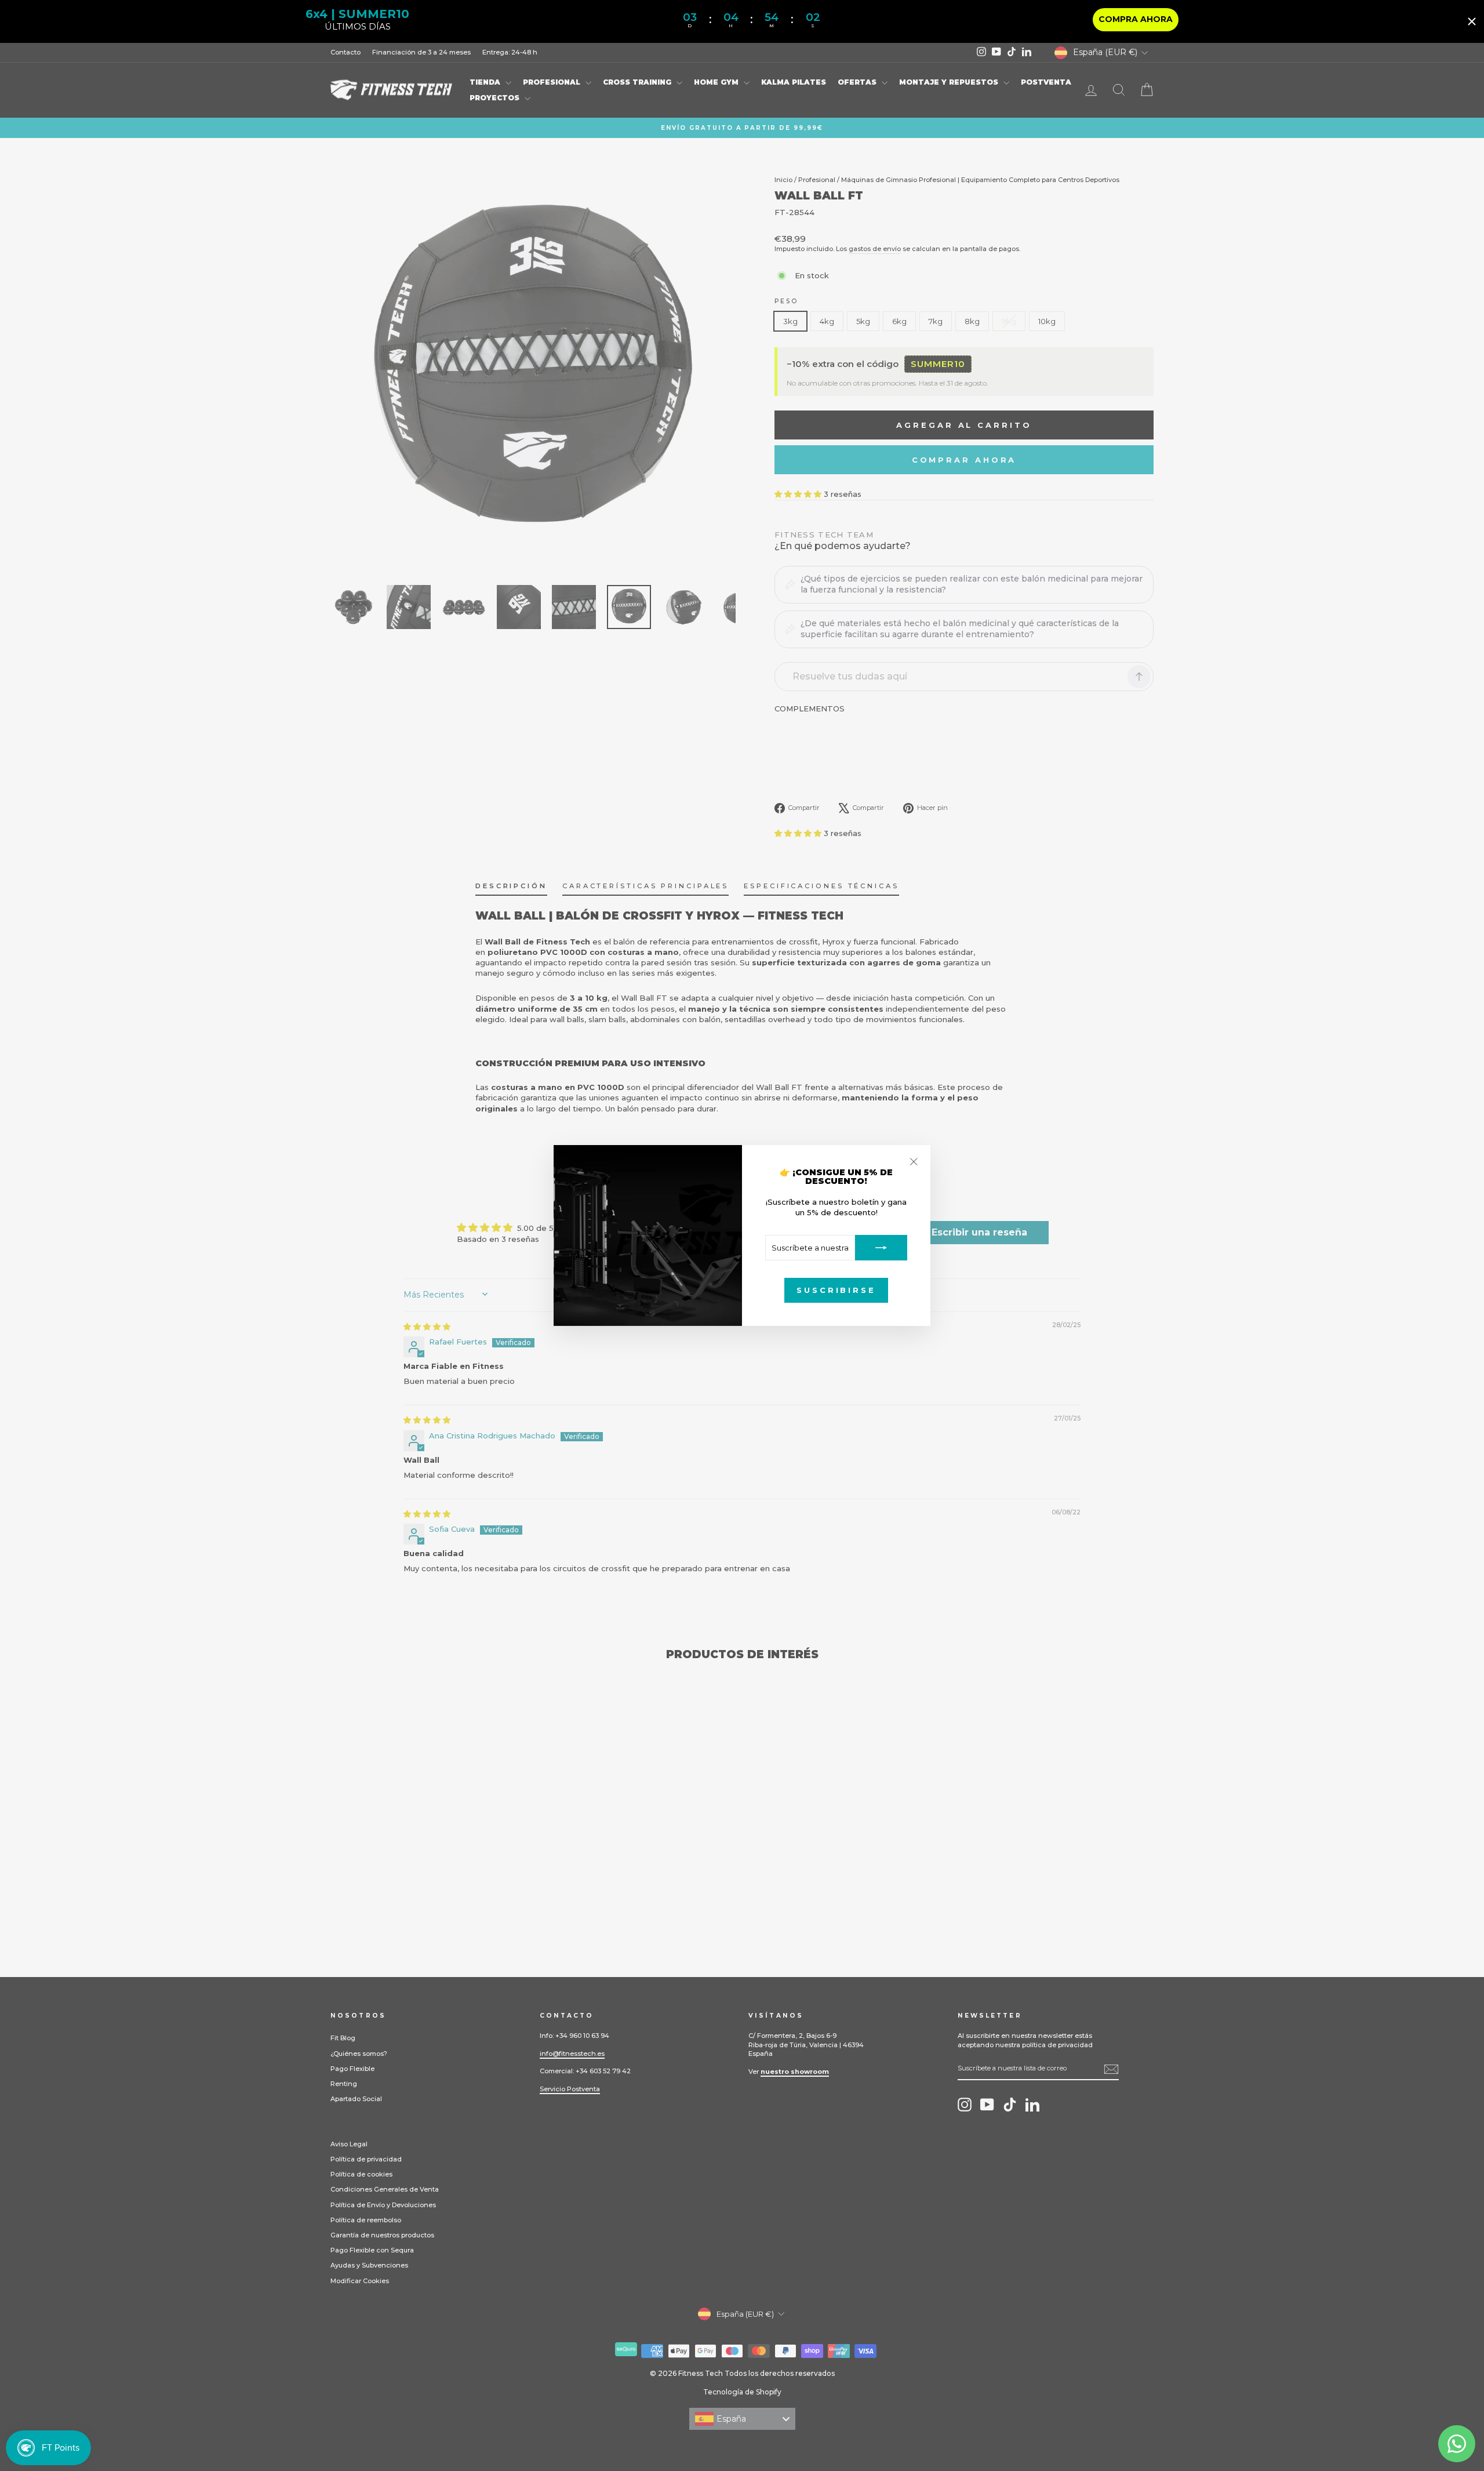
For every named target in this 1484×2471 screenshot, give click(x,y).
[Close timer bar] (1472, 21)
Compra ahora (1136, 19)
